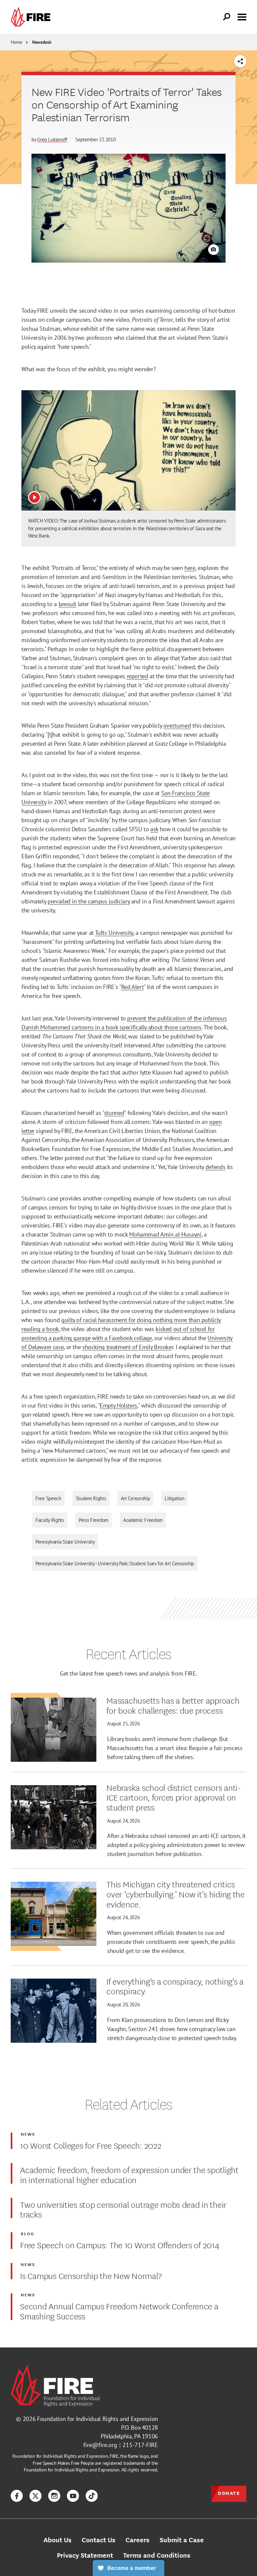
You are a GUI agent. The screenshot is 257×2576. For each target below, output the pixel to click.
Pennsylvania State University (65, 1542)
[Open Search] (227, 17)
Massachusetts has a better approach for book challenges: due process (173, 1705)
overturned (177, 726)
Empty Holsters (118, 1405)
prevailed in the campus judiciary (89, 901)
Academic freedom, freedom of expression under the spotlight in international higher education (129, 2174)
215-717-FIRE (140, 2445)
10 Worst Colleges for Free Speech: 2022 (91, 2145)
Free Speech (48, 1498)
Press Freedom (94, 1520)
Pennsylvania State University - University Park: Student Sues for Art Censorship (115, 1563)
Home (16, 42)
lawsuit (67, 604)
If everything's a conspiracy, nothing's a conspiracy (175, 1986)
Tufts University (114, 933)
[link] (32, 17)
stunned (114, 1113)
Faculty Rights (50, 1520)
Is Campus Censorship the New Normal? (91, 2275)
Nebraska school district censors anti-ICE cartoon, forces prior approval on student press (174, 1797)
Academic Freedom (143, 1520)
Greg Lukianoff (52, 139)
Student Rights (91, 1498)
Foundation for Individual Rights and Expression (98, 2419)
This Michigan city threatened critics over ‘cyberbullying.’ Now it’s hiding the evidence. (176, 1894)
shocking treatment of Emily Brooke (127, 1347)
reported (138, 676)
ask (154, 829)
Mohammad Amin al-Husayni (165, 1234)
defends (215, 1167)
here (190, 568)
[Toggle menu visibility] (242, 16)
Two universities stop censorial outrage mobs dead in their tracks (123, 2209)
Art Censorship (136, 1498)
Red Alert (133, 987)
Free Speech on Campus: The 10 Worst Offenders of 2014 (120, 2245)
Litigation (174, 1498)
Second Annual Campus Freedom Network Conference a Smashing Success (119, 2311)
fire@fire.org (100, 2445)
